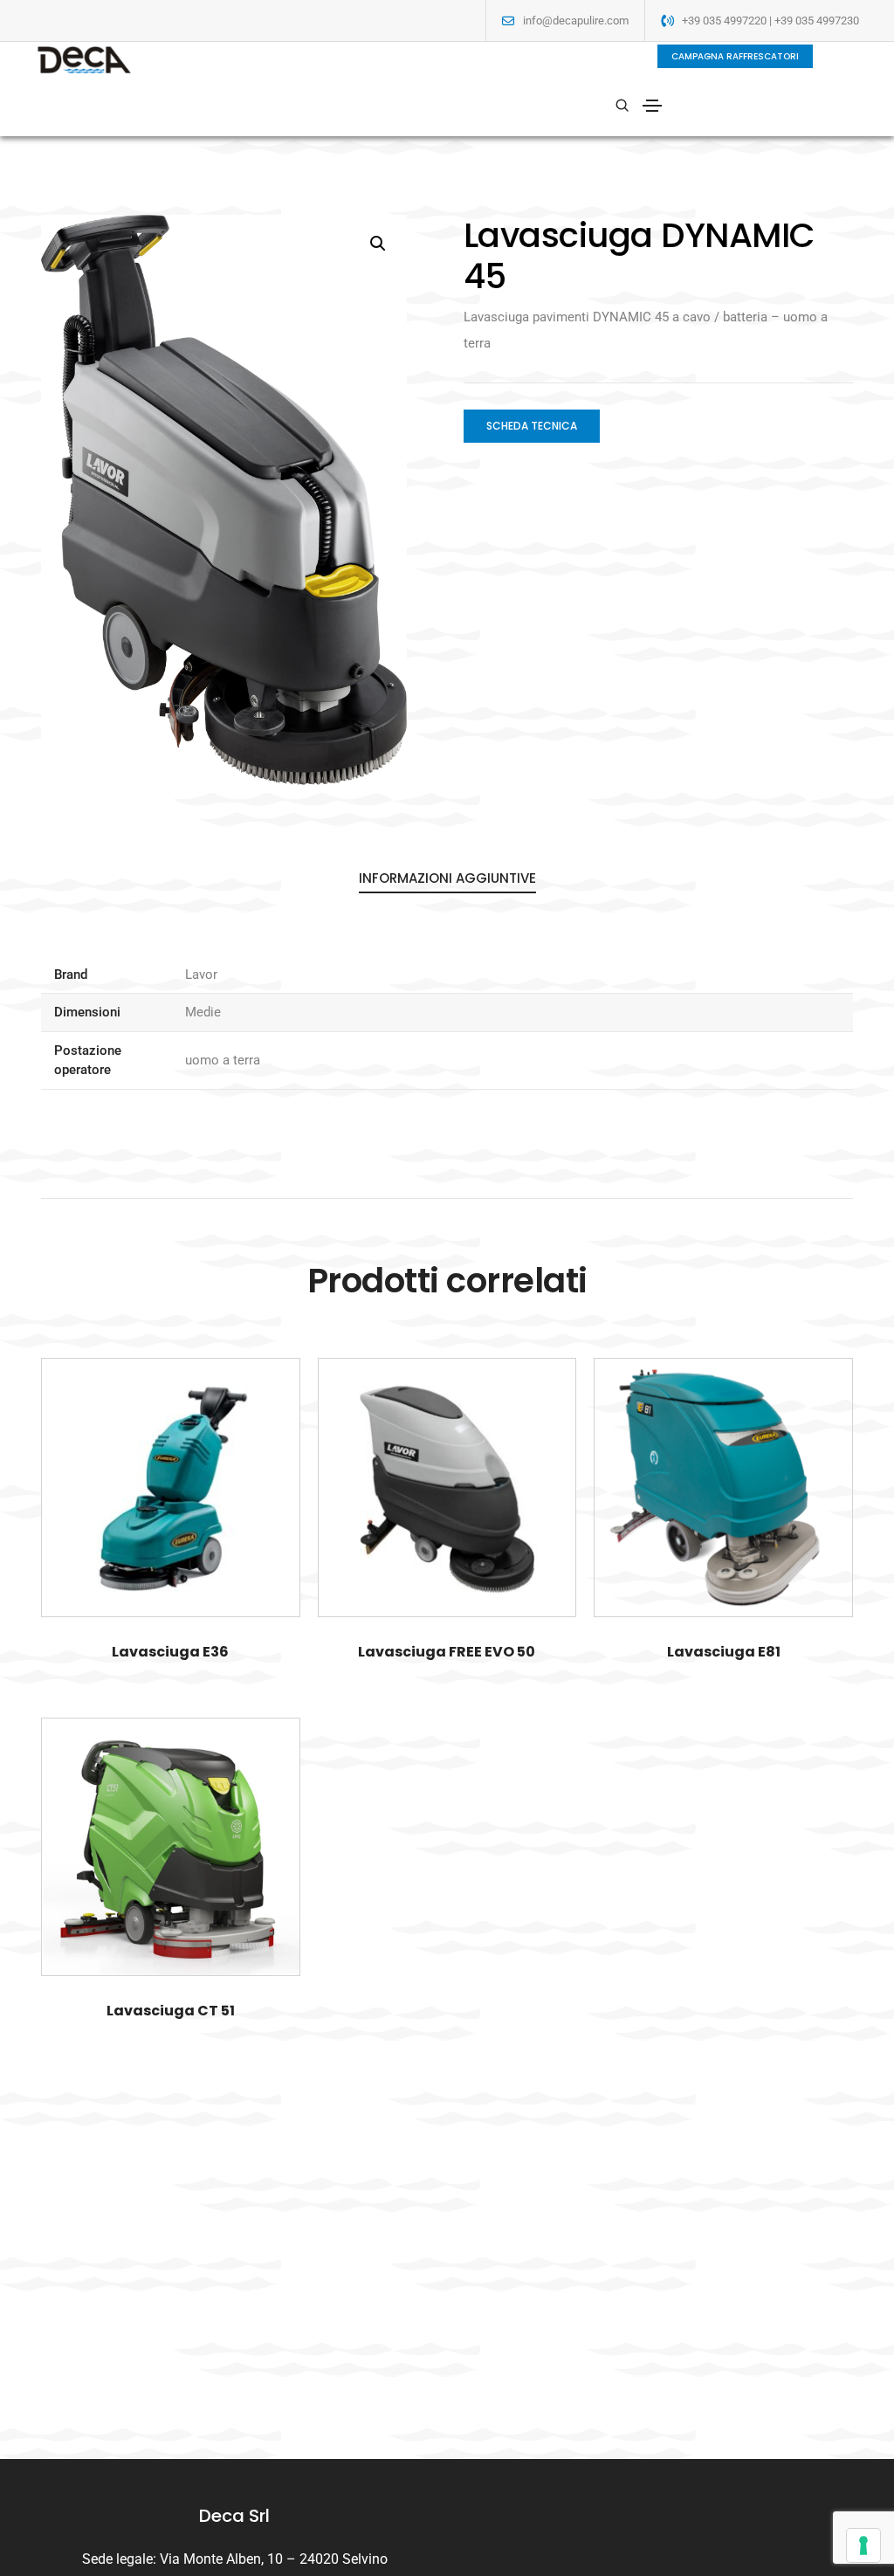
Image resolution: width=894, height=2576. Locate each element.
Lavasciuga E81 (724, 1652)
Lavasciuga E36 (170, 1652)
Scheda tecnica (532, 426)
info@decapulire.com (576, 21)
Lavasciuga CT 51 (171, 2011)
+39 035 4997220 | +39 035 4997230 (770, 21)
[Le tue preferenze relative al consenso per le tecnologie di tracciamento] (863, 2545)
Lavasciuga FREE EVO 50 (447, 1652)
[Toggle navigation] (652, 106)
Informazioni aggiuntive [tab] (447, 878)
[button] (735, 56)
